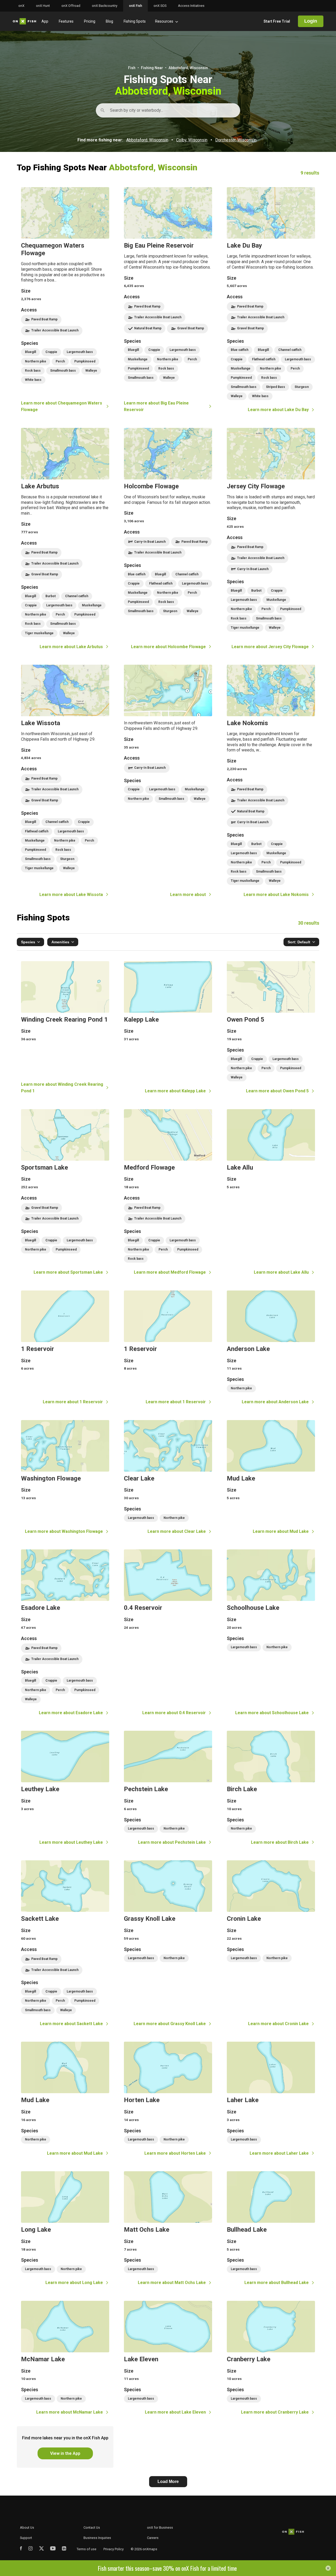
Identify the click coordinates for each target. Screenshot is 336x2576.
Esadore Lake (65, 1633)
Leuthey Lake (65, 1788)
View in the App (65, 2453)
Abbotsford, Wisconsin (147, 140)
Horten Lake (168, 2099)
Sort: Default (299, 942)
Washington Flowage (65, 1478)
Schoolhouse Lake (271, 1633)
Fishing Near (152, 68)
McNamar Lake (65, 2358)
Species (28, 942)
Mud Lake (271, 1478)
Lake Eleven (168, 2358)
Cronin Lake (271, 1944)
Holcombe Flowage (168, 539)
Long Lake (65, 2229)
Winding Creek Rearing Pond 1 (65, 1028)
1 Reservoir (65, 1348)
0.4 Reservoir (168, 1633)
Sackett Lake (65, 1944)
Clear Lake (168, 1478)
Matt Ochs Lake (168, 2229)
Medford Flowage (168, 1192)
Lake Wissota (65, 781)
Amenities (60, 942)
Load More (168, 2482)
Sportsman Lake (65, 1192)
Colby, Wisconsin (192, 140)
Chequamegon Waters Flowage (65, 300)
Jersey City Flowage (271, 539)
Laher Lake (271, 2099)
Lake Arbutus (65, 539)
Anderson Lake (271, 1348)
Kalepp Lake (168, 1028)
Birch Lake (271, 1788)
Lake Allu (271, 1192)
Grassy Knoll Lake (168, 1944)
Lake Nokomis (271, 781)
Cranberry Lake (271, 2358)
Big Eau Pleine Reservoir (168, 300)
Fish (132, 68)
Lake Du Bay (271, 300)
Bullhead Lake (271, 2229)
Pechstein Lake (168, 1788)
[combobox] (111, 110)
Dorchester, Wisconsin (236, 140)
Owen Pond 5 (271, 1028)
